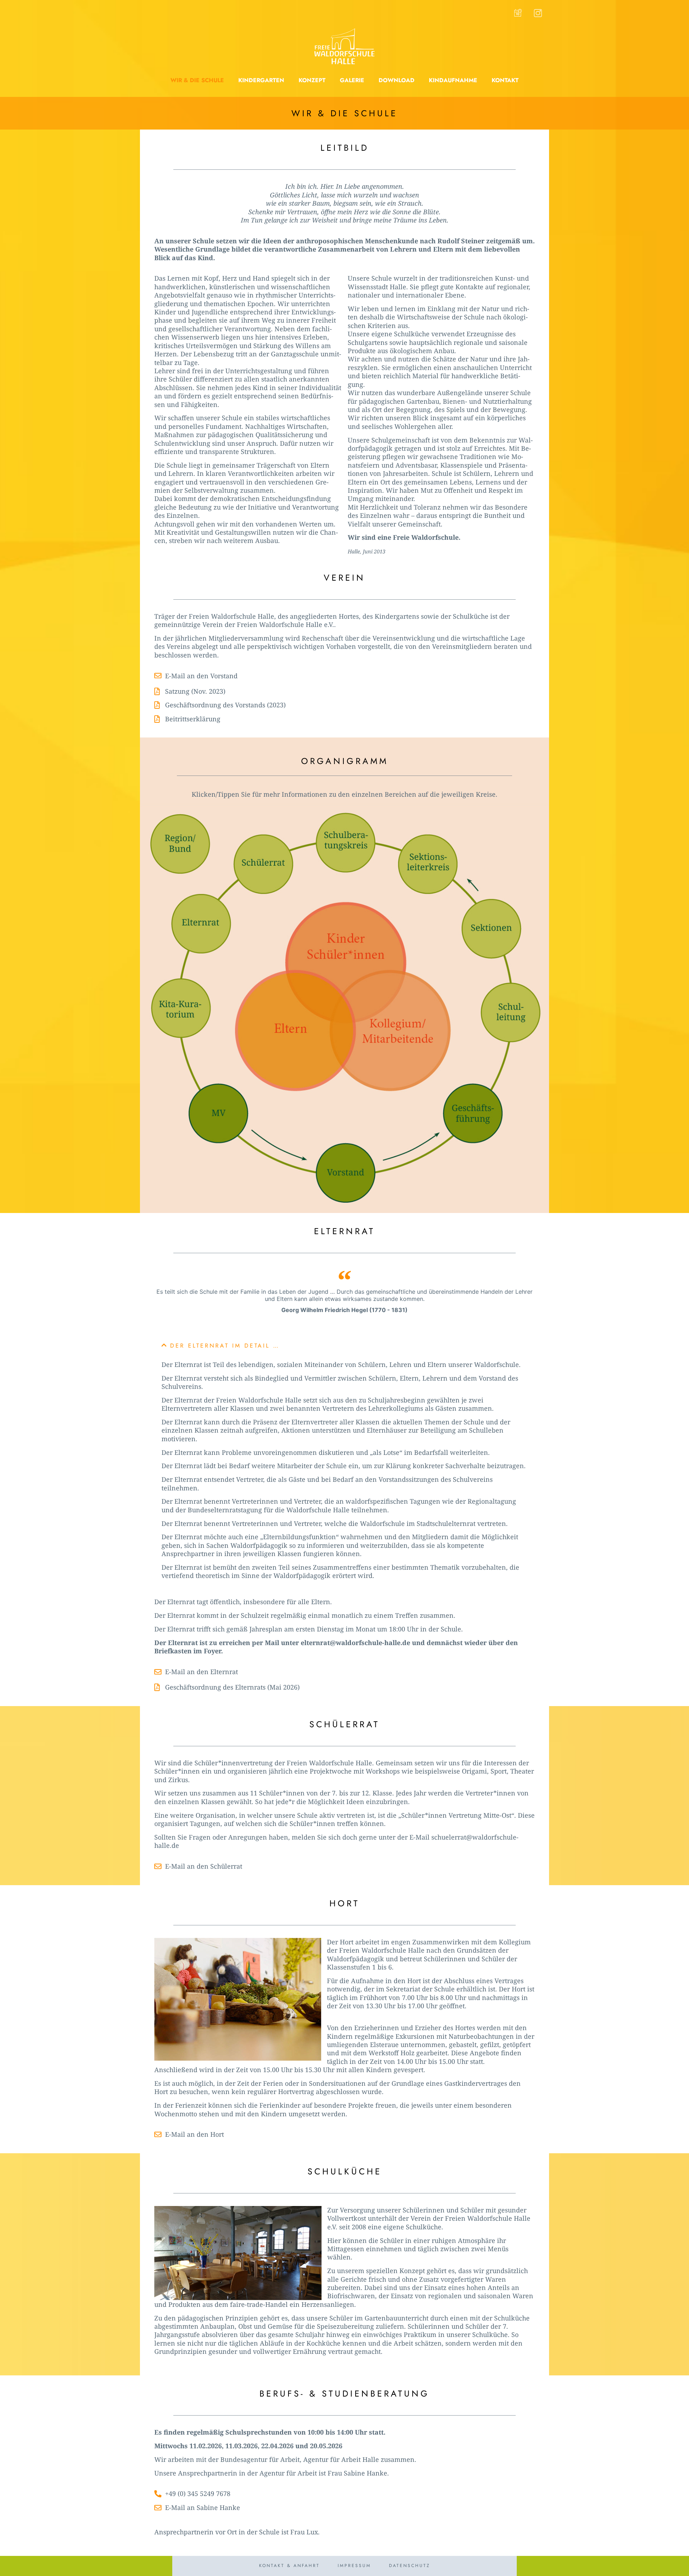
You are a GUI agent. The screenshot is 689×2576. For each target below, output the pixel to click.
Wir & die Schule (197, 80)
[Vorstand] (346, 1174)
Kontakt (505, 80)
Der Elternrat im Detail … (225, 1346)
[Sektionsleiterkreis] (427, 864)
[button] (197, 81)
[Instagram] (538, 13)
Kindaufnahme (453, 80)
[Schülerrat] (264, 865)
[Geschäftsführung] (473, 1114)
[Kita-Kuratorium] (181, 1009)
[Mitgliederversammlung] (219, 1115)
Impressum (354, 2566)
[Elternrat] (201, 924)
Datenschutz (410, 2566)
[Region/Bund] (180, 844)
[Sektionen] (491, 928)
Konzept (312, 80)
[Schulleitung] (511, 1013)
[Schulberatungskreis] (346, 844)
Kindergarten (261, 80)
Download (397, 80)
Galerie (352, 80)
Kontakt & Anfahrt (289, 2566)
